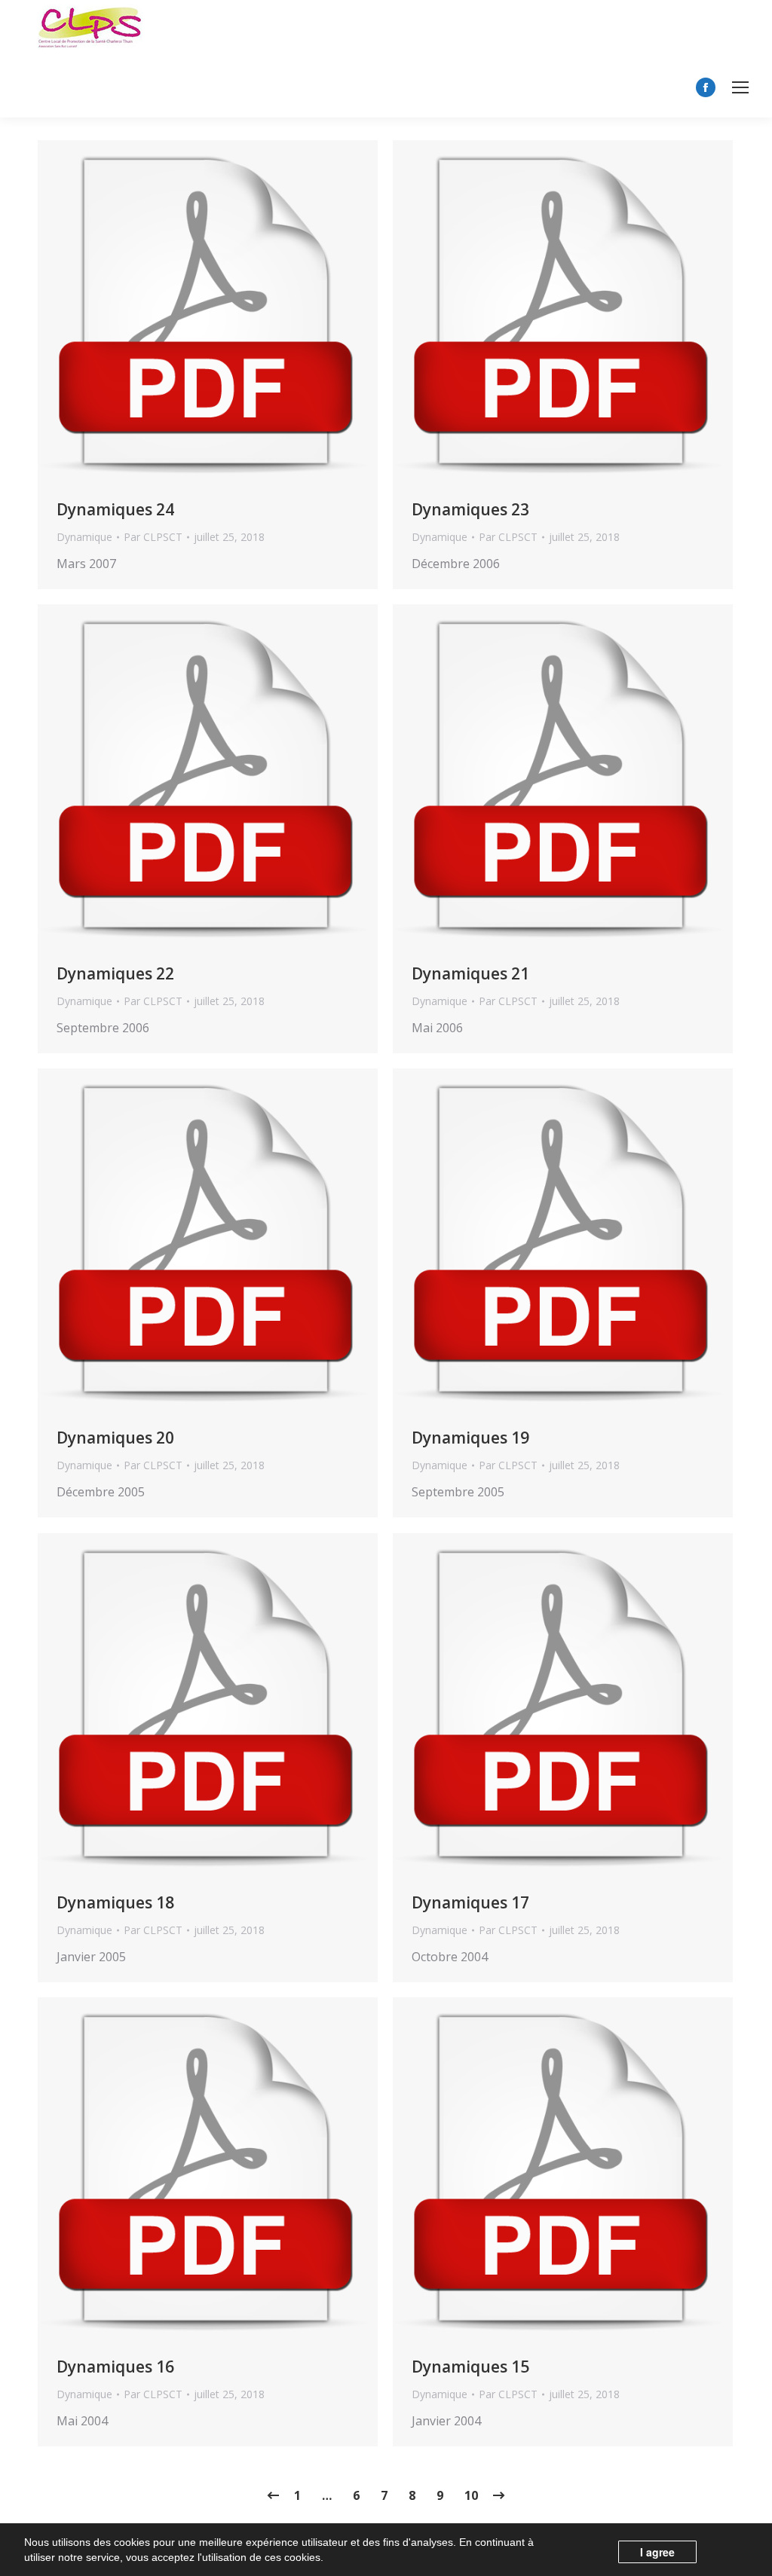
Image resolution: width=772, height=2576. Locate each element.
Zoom (208, 312)
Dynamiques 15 (470, 2367)
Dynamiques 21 (470, 973)
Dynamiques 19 (470, 1438)
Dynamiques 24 (115, 509)
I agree (657, 2552)
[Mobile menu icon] (740, 87)
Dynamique (84, 537)
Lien (167, 312)
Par (153, 537)
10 (471, 2495)
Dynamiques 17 (470, 1902)
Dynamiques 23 (470, 509)
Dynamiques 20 (115, 1438)
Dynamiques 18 (115, 1902)
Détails (249, 312)
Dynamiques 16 (115, 2367)
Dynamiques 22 (115, 973)
